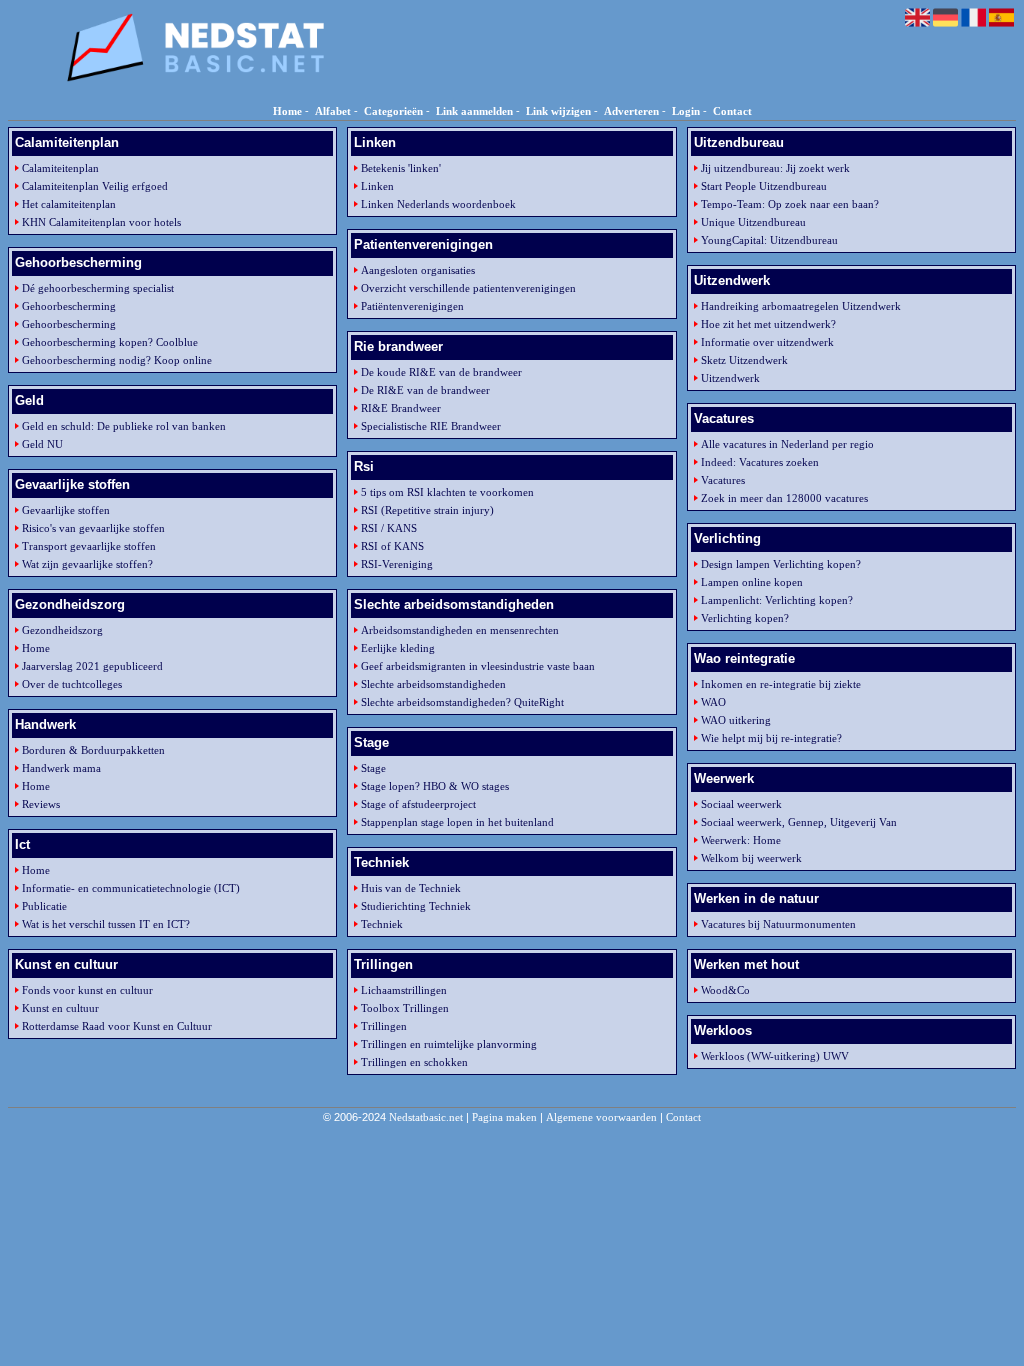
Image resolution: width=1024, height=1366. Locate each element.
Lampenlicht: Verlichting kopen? (777, 600)
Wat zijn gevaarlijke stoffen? (87, 564)
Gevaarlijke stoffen (66, 510)
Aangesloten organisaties (418, 270)
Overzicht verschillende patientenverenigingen (468, 288)
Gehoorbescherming (69, 306)
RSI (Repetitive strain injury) (427, 510)
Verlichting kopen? (745, 618)
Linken (377, 186)
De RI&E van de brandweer (425, 390)
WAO (713, 702)
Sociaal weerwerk (741, 804)
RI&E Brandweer (401, 408)
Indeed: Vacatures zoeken (760, 462)
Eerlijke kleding (398, 648)
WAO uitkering (736, 720)
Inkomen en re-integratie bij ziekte (781, 684)
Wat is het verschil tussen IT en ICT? (106, 924)
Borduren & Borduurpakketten (93, 750)
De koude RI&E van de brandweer (441, 372)
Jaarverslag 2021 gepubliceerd (92, 666)
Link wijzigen (558, 111)
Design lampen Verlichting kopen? (781, 564)
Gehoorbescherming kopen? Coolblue (110, 342)
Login (686, 111)
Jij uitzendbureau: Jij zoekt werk (775, 168)
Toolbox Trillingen (405, 1008)
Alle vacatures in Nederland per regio (787, 444)
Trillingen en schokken (414, 1062)
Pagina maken (504, 1117)
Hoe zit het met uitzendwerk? (768, 324)
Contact (732, 111)
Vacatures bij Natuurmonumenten (778, 924)
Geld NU (42, 444)
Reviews (41, 804)
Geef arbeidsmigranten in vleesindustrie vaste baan (478, 666)
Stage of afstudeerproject (418, 804)
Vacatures (723, 480)
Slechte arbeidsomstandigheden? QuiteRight (462, 702)
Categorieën (393, 111)
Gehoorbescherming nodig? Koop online (117, 360)
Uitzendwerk (730, 378)
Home (287, 111)
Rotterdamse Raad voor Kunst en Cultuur (117, 1026)
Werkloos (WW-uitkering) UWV (775, 1056)
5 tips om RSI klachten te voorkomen (447, 492)
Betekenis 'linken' (401, 168)
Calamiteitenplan (60, 168)
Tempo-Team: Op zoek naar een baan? (790, 204)
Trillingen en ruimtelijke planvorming (449, 1044)
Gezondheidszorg (62, 630)
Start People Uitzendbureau (764, 186)
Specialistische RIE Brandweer (431, 426)
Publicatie (44, 906)
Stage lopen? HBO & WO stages (435, 786)
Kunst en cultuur (60, 1008)
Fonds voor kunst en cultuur (87, 990)
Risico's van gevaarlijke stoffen (93, 528)
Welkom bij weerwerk (751, 858)
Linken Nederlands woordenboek (438, 204)
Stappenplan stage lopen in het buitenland (457, 822)
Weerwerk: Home (741, 840)
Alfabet (333, 111)
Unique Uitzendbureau (753, 222)
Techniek (382, 924)
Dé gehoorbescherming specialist (98, 288)
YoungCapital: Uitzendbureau (769, 240)
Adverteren (631, 111)
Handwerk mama (61, 768)
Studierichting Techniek (416, 906)
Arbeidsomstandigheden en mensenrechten (460, 630)
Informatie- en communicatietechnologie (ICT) (131, 888)
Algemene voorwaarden (601, 1117)
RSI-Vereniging (397, 564)
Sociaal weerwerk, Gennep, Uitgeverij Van (799, 822)
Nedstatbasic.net (426, 1117)
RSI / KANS (389, 528)
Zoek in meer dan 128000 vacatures (784, 498)
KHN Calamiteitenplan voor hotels (101, 222)
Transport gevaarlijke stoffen (89, 546)
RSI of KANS (392, 546)
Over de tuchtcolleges (72, 684)
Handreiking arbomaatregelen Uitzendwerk (801, 306)
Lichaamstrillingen (404, 990)
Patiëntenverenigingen (412, 306)
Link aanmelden (474, 111)
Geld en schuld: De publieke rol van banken (124, 426)
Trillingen (384, 1026)
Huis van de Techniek (411, 888)
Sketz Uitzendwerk (744, 360)
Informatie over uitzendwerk (767, 342)
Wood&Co (725, 990)
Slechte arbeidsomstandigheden (433, 684)
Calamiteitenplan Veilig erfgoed (95, 186)
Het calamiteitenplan (69, 204)
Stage (373, 768)
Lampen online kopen (752, 582)
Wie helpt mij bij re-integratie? (771, 738)
